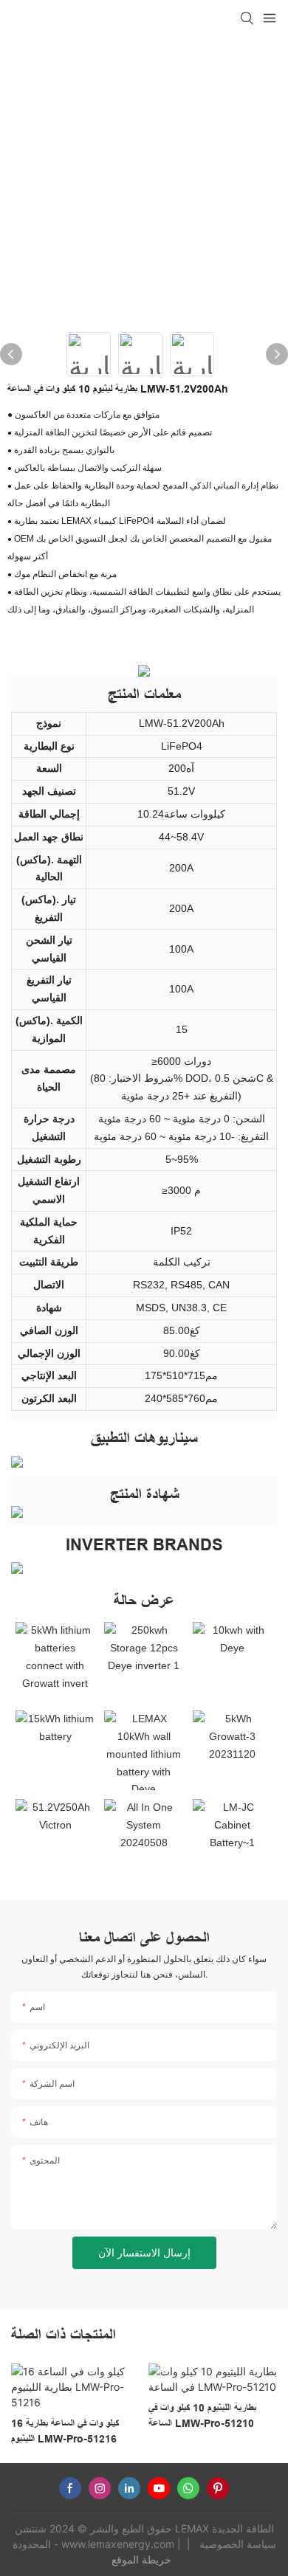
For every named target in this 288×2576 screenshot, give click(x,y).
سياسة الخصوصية (236, 2544)
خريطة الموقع (143, 2559)
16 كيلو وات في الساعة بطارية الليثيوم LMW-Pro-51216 (65, 2431)
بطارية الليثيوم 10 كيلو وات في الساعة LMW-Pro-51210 (202, 2416)
